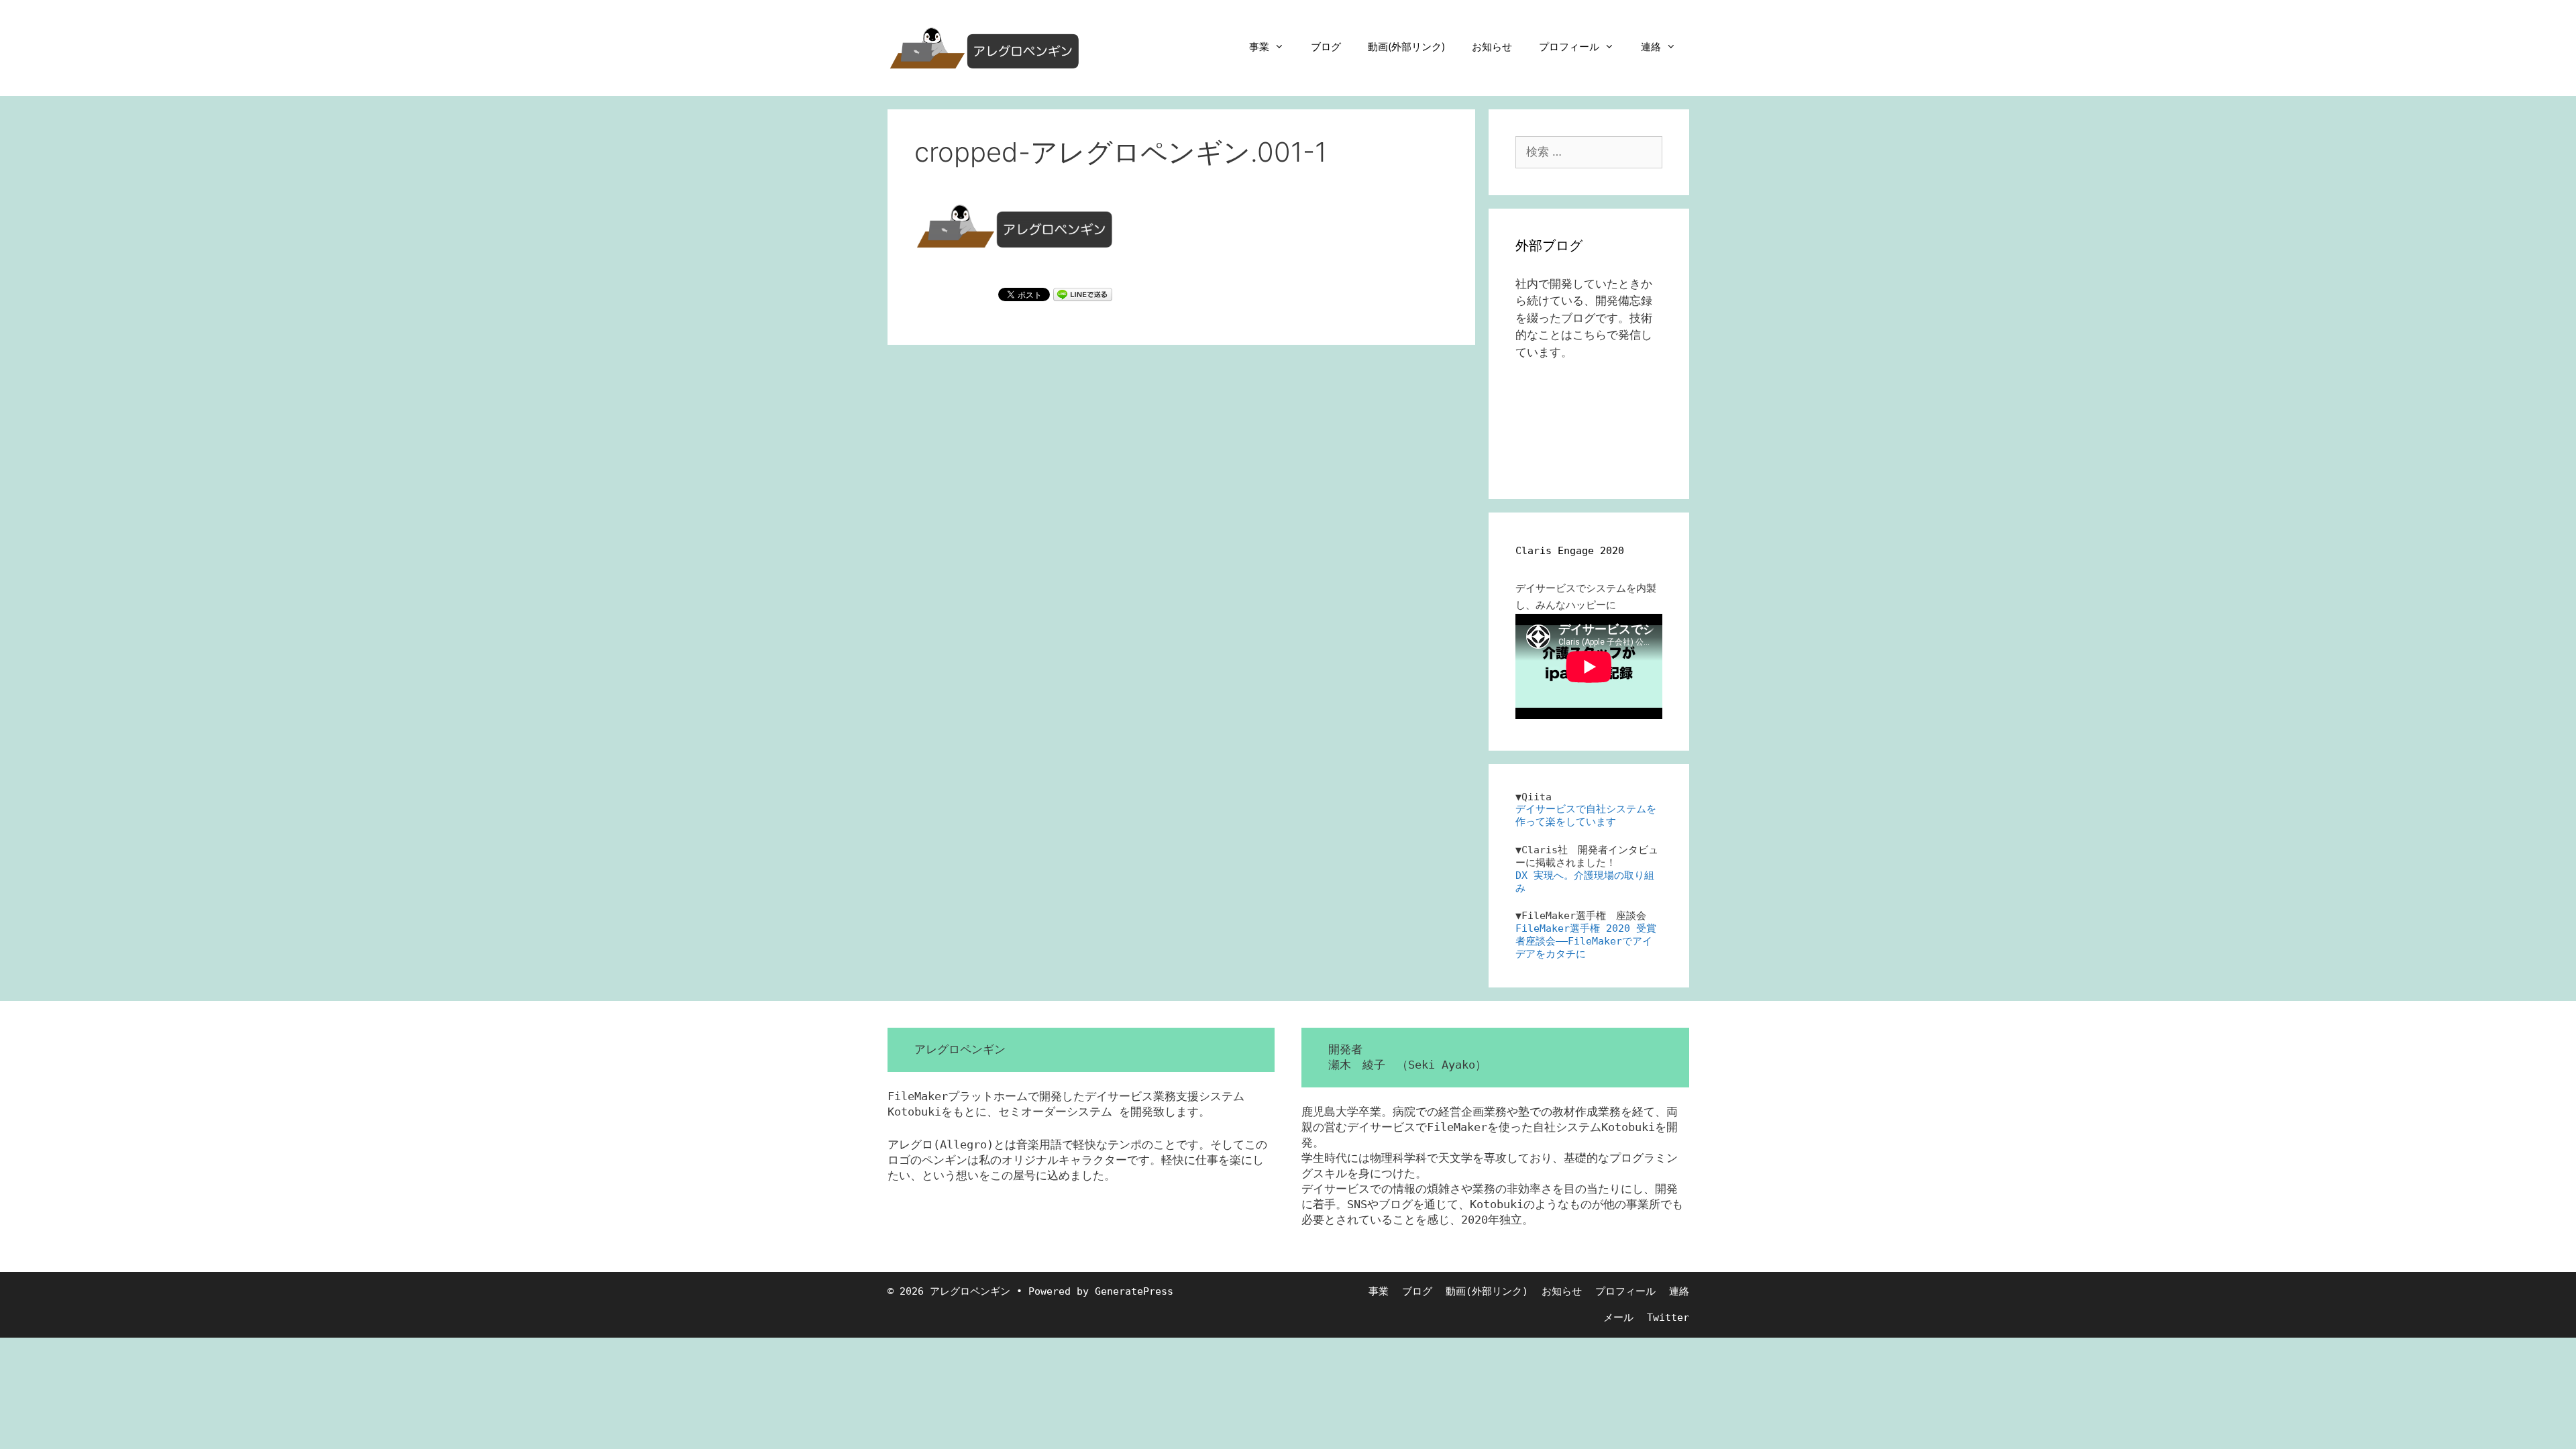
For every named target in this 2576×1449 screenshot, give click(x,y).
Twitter (1668, 1318)
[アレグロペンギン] (985, 47)
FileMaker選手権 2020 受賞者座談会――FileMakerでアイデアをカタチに (1586, 941)
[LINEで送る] (1083, 294)
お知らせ (1492, 47)
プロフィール (1569, 47)
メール (1618, 1318)
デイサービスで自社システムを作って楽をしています (1586, 815)
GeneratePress (1134, 1291)
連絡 (1651, 47)
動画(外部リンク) (1406, 47)
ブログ (1326, 47)
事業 (1259, 47)
